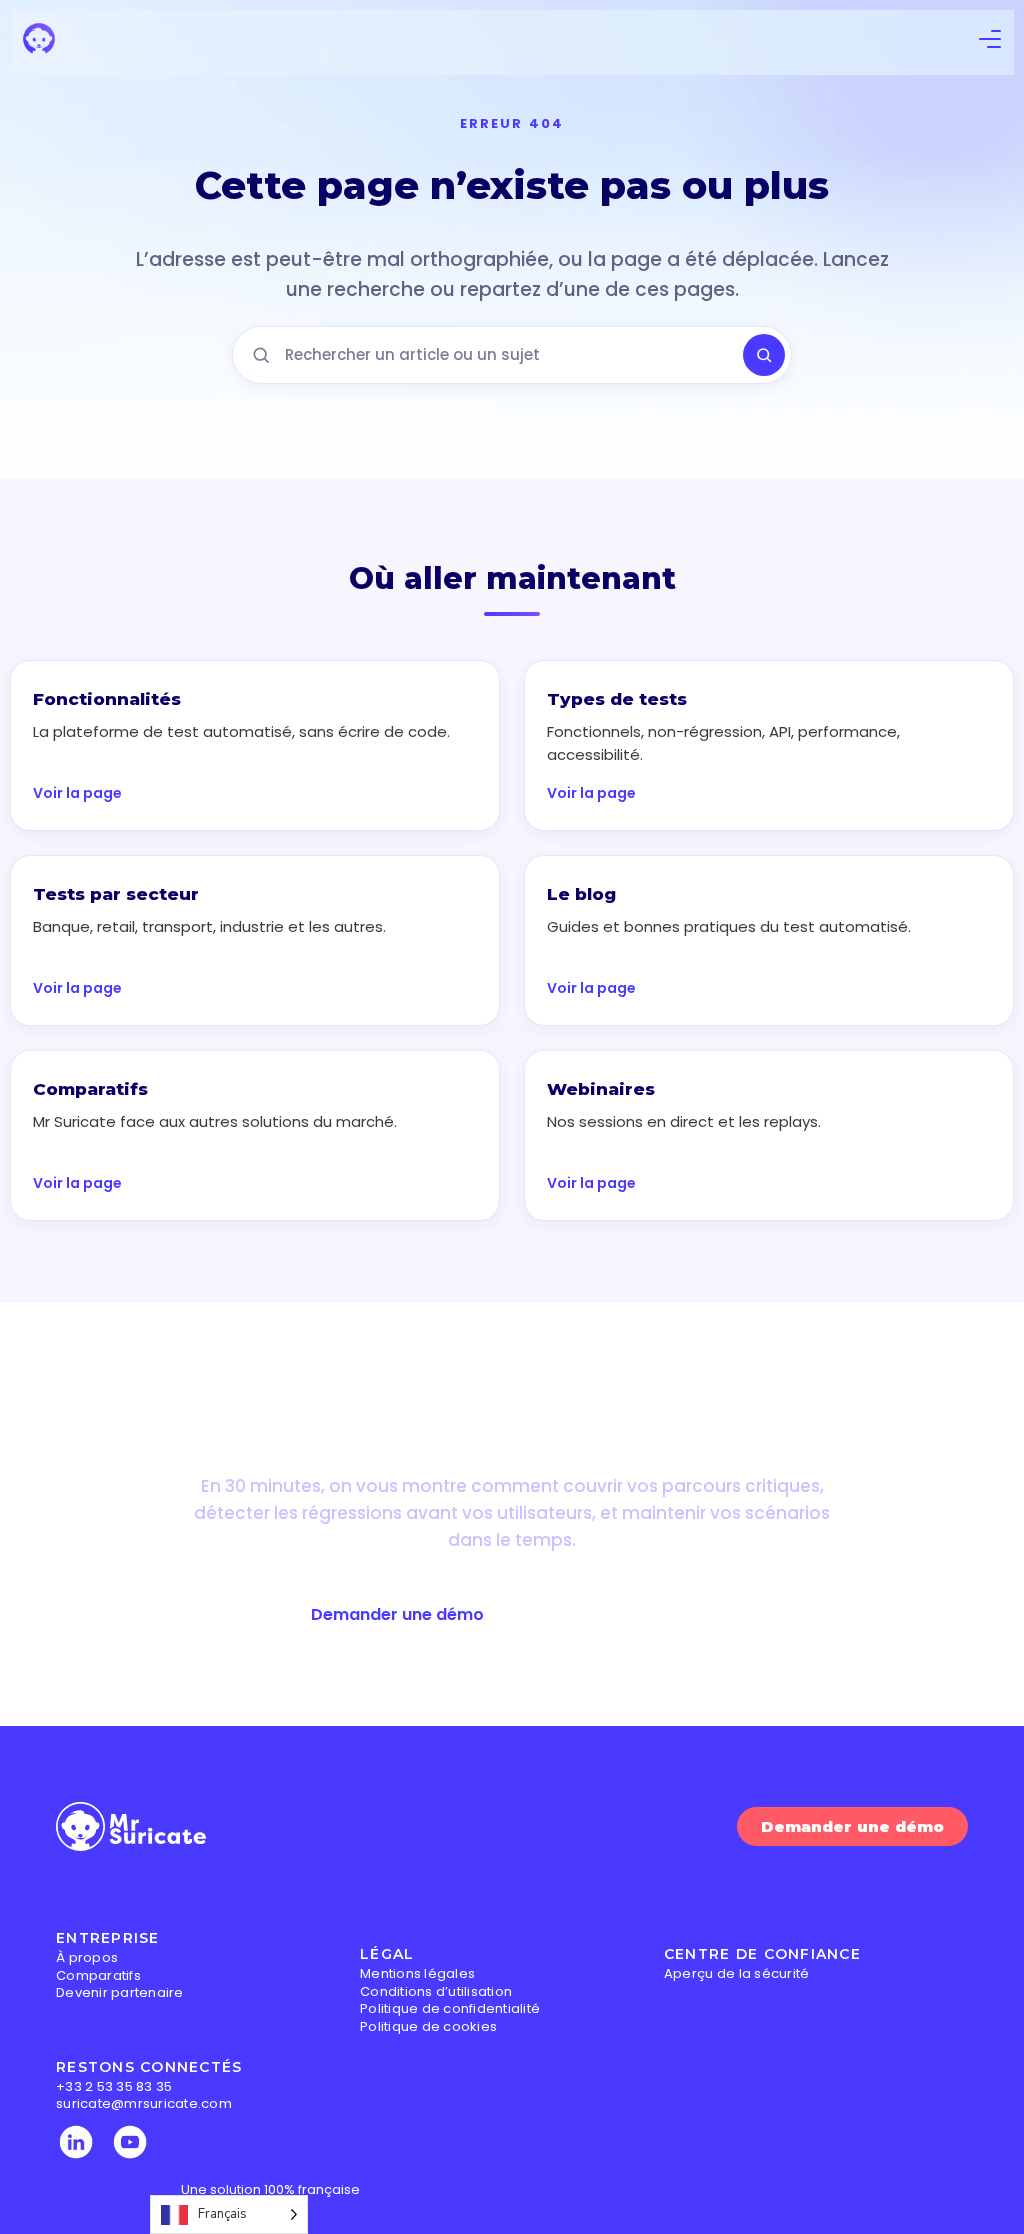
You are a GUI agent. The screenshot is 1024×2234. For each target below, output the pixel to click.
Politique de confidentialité (450, 2008)
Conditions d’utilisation (436, 1991)
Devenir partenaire (120, 1992)
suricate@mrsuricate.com (144, 2103)
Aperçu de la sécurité (736, 1973)
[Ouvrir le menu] (990, 42)
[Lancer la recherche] (764, 355)
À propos (87, 1957)
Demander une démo (397, 1614)
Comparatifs (98, 1975)
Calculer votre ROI (638, 1614)
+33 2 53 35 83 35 (114, 2086)
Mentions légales (417, 1973)
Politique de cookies (428, 2026)
